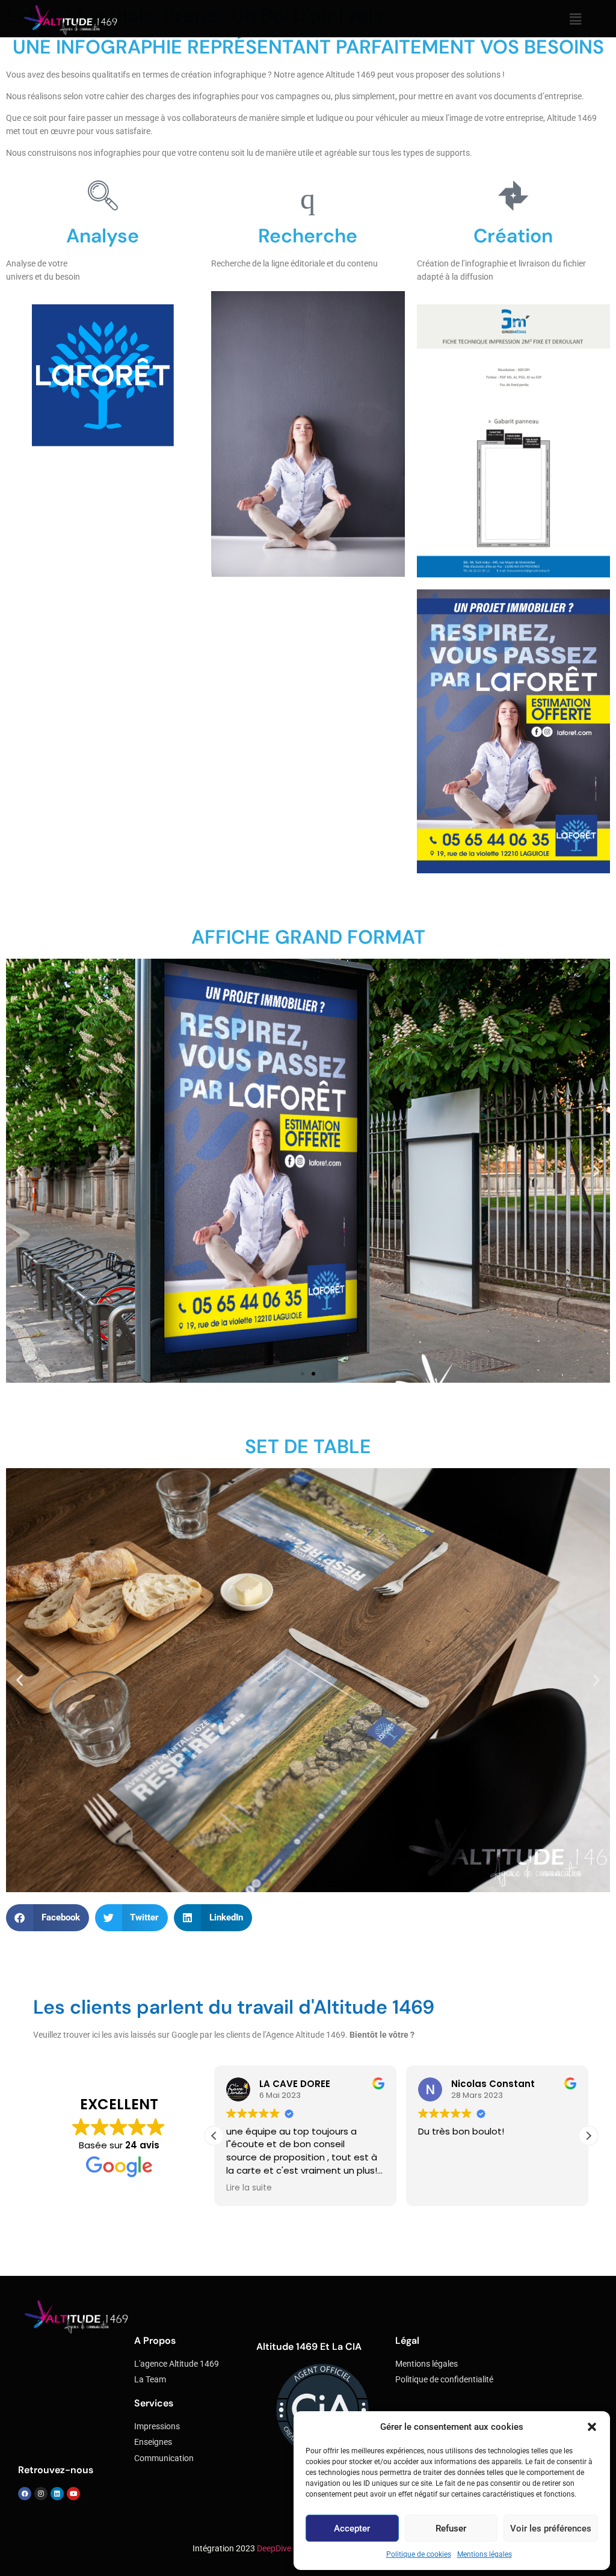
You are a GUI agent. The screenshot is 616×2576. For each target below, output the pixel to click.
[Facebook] (25, 2494)
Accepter (352, 2528)
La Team (150, 2380)
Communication (164, 2458)
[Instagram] (41, 2494)
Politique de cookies (419, 2554)
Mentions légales (485, 2554)
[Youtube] (73, 2494)
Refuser (451, 2528)
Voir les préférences (551, 2528)
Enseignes (153, 2442)
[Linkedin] (57, 2494)
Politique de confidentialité (444, 2380)
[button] (592, 2427)
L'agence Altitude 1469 (177, 2364)
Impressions (157, 2427)
